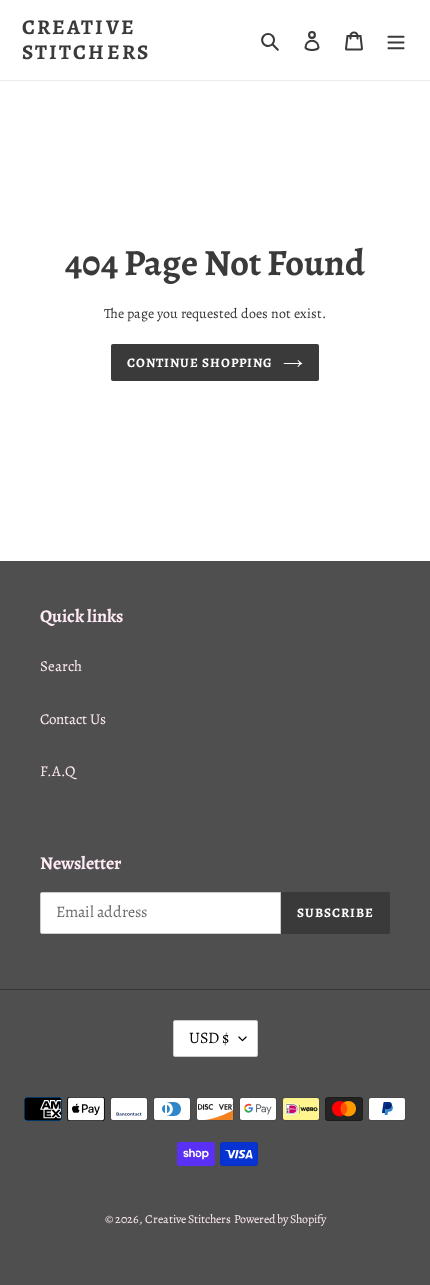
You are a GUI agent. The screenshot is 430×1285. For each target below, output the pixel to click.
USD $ (209, 1038)
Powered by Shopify (280, 1219)
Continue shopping (200, 362)
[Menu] (396, 40)
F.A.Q (57, 771)
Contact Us (73, 719)
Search (61, 666)
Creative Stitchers (86, 40)
